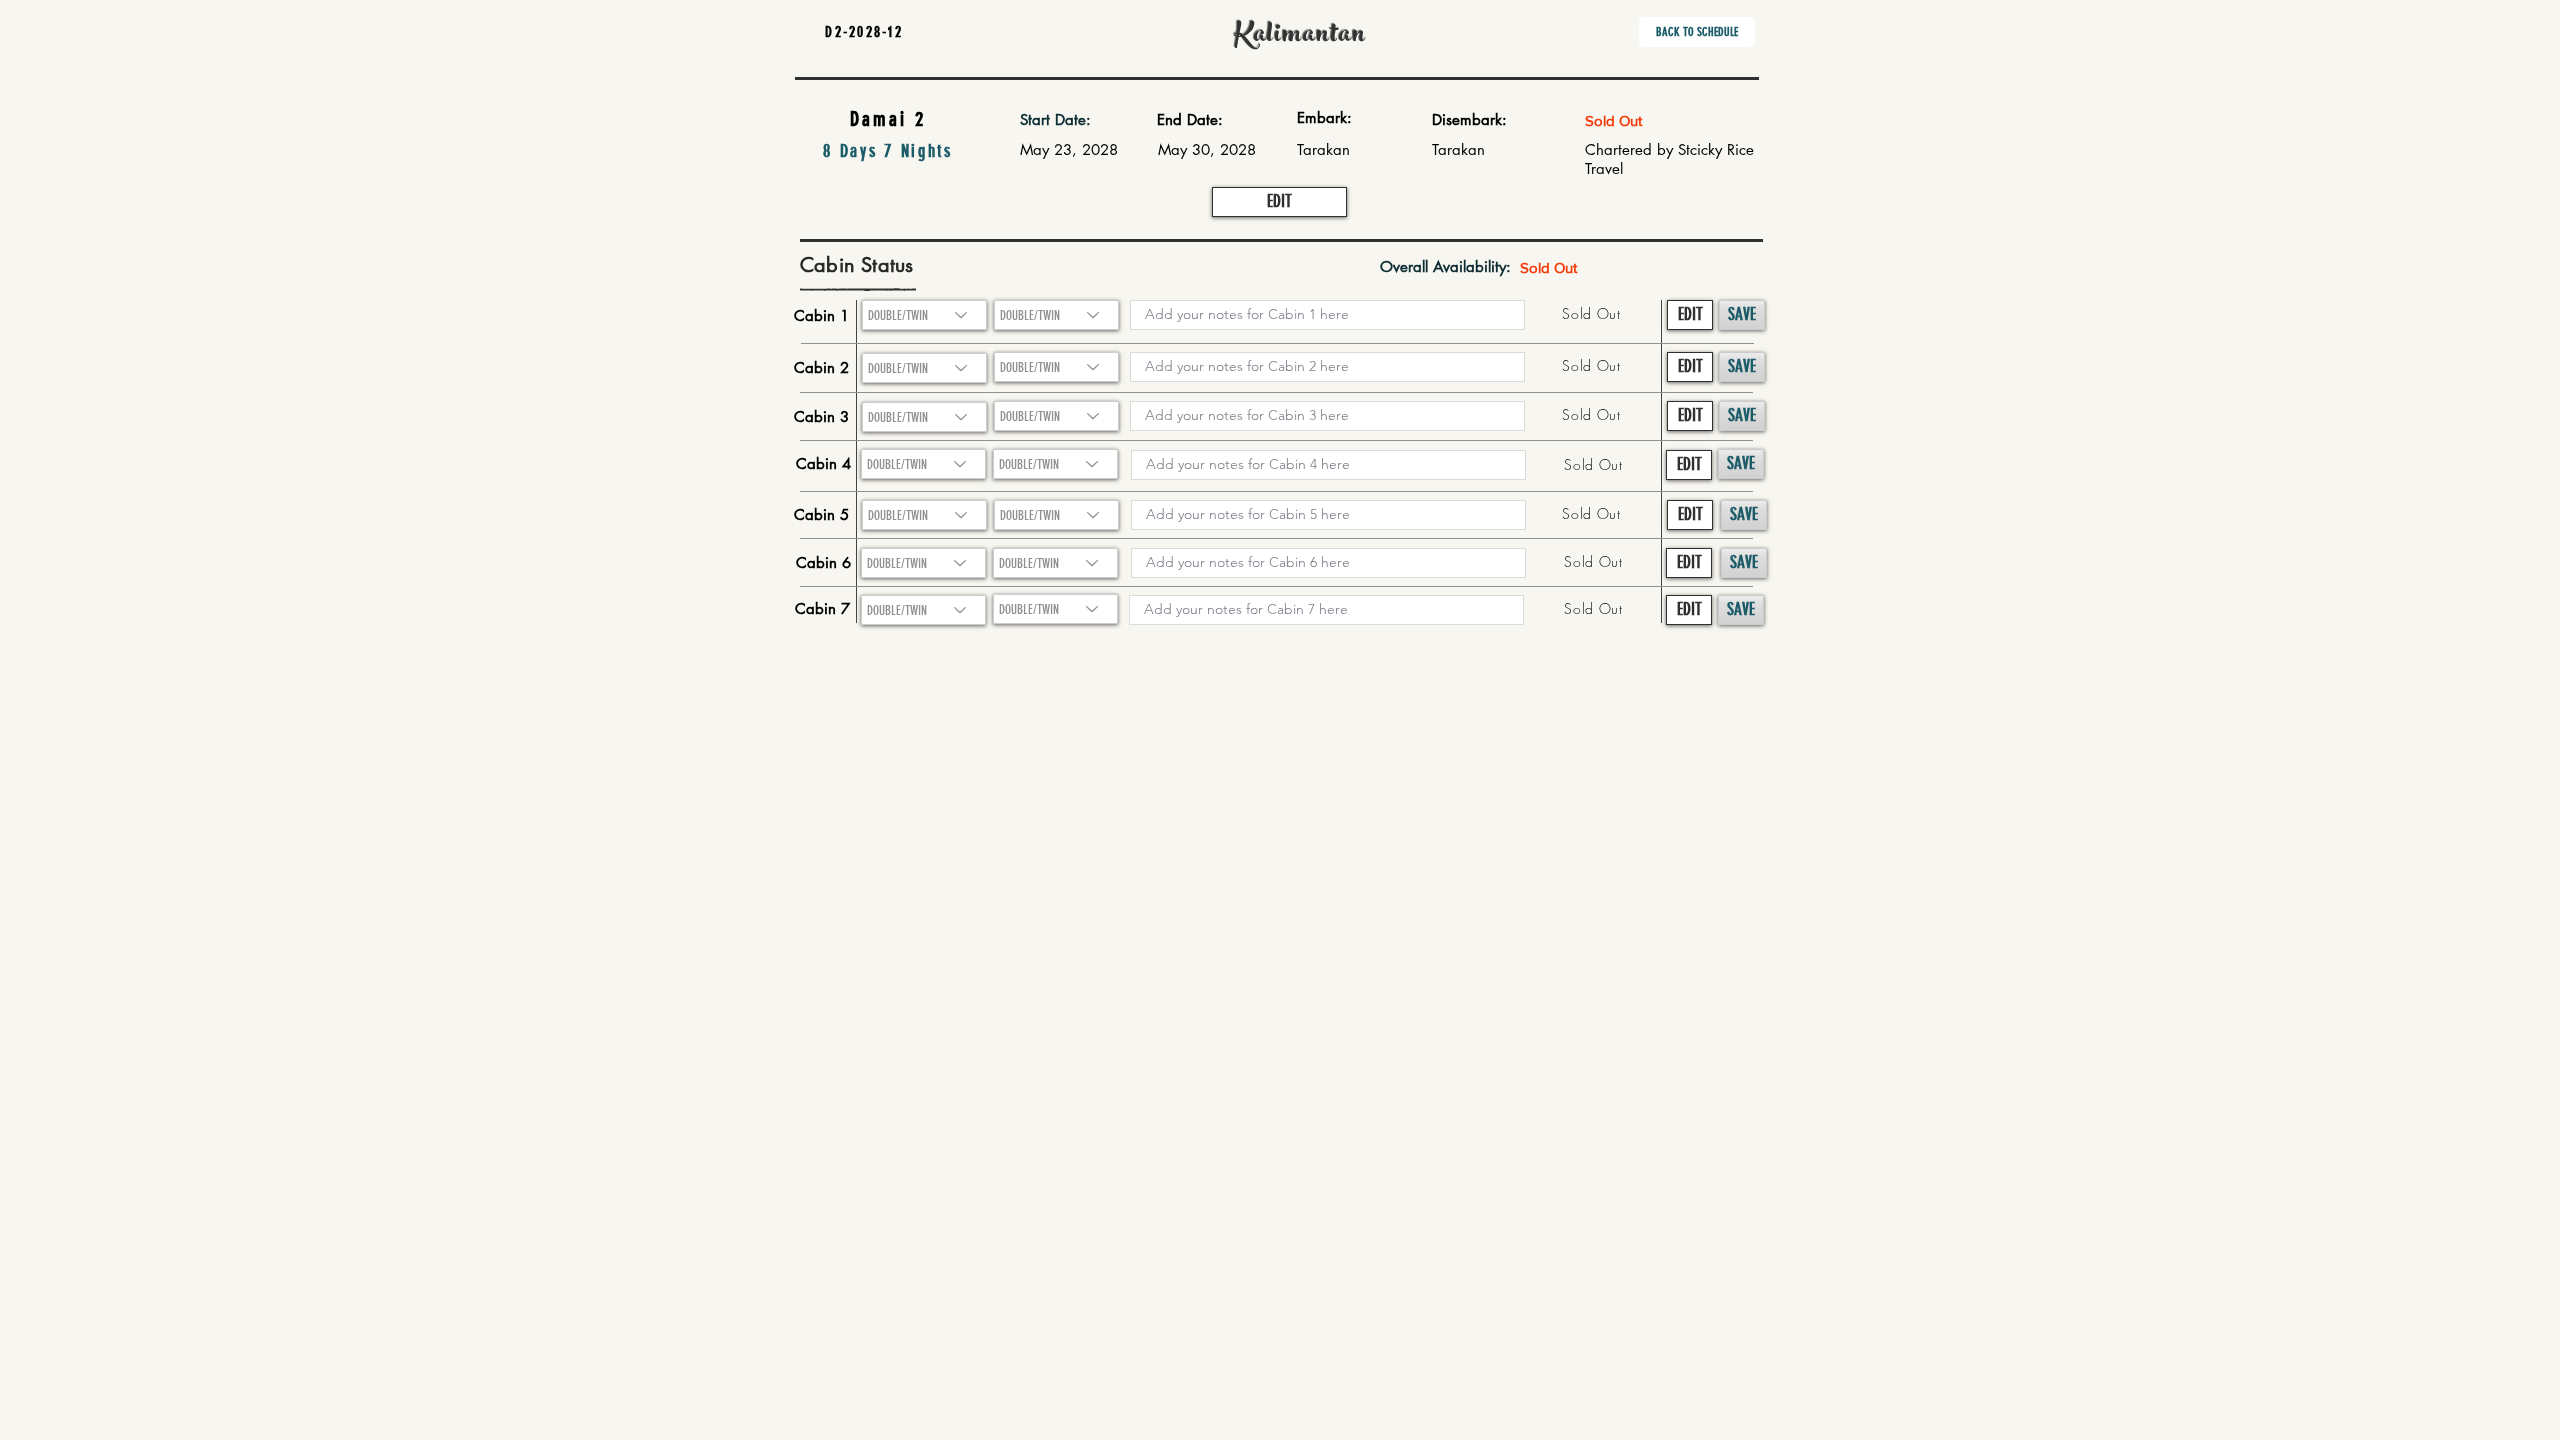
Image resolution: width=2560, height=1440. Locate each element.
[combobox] (924, 368)
